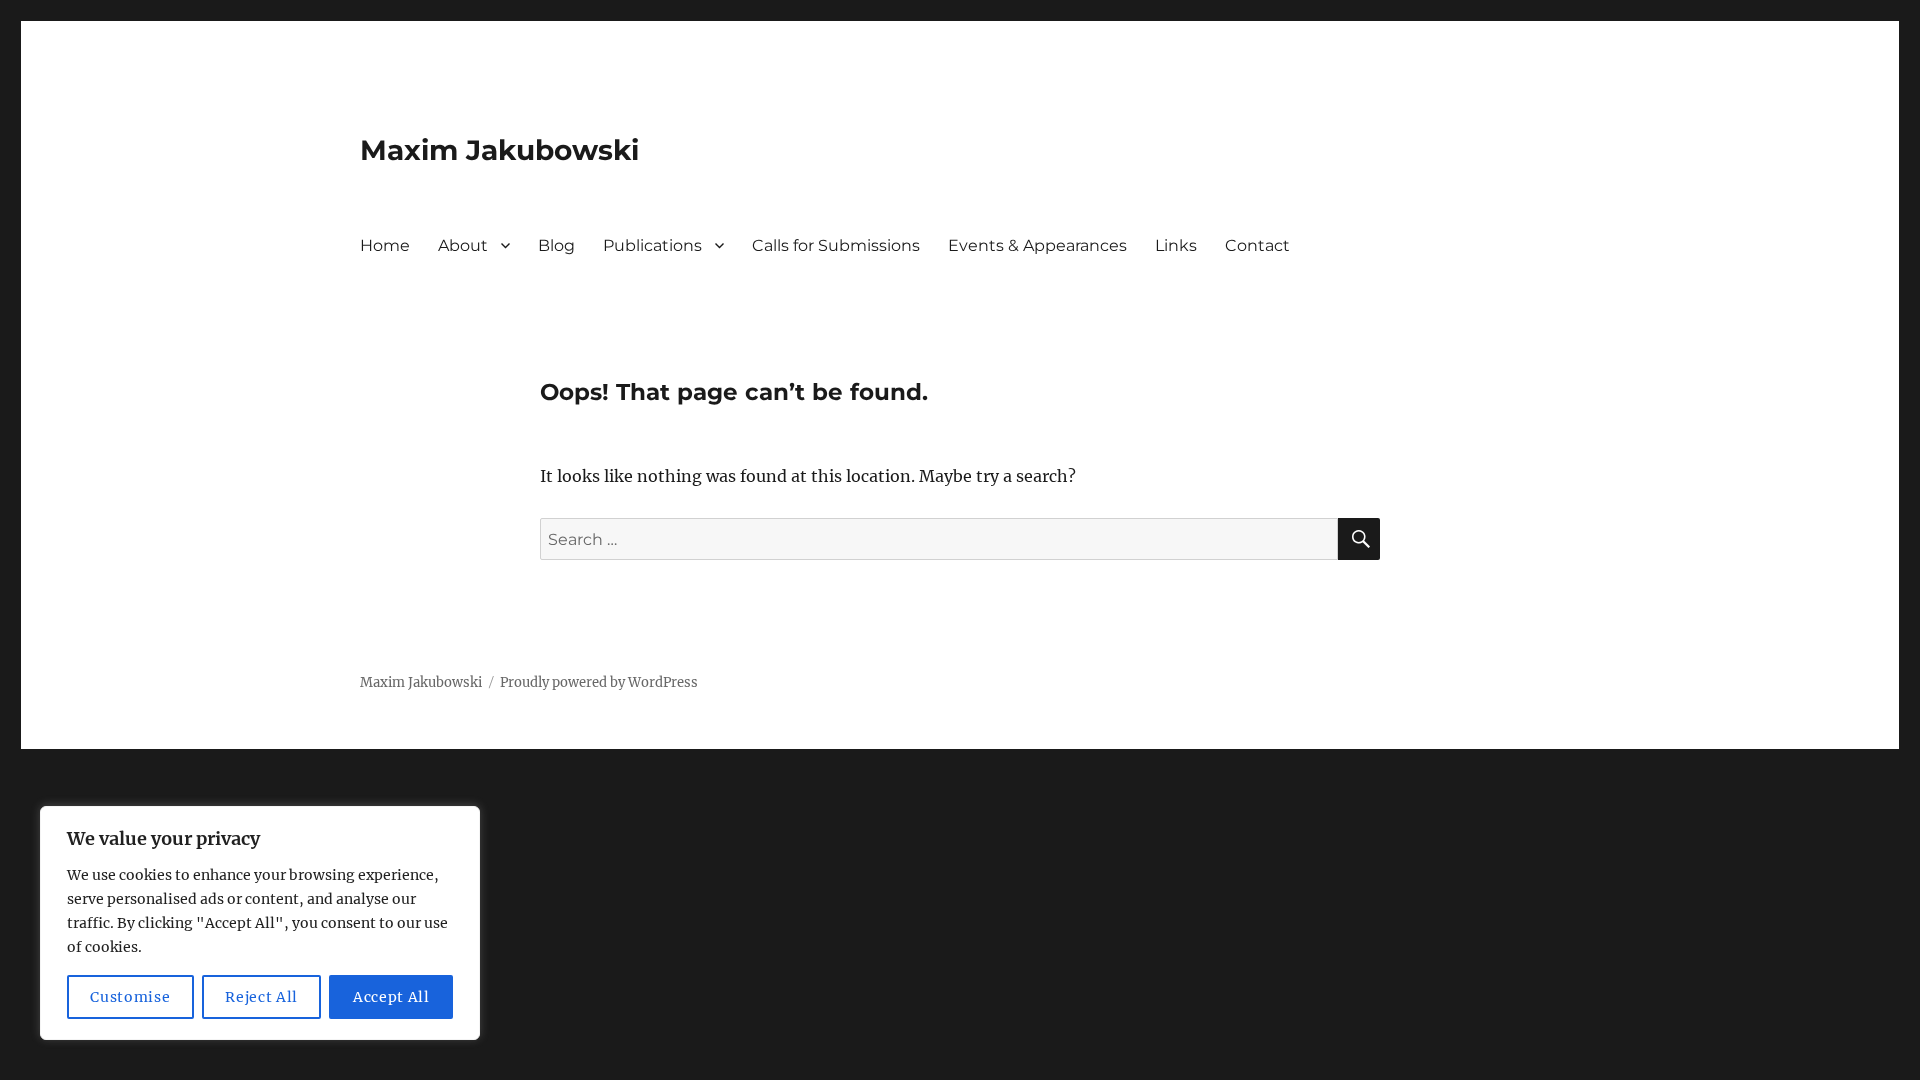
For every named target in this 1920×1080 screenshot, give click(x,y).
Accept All (391, 997)
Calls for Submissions (836, 245)
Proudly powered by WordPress (599, 682)
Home (385, 245)
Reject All (261, 997)
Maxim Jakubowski (499, 150)
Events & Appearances (1037, 245)
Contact (1257, 245)
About (463, 245)
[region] (260, 923)
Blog (556, 245)
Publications (652, 245)
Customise (130, 997)
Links (1176, 245)
